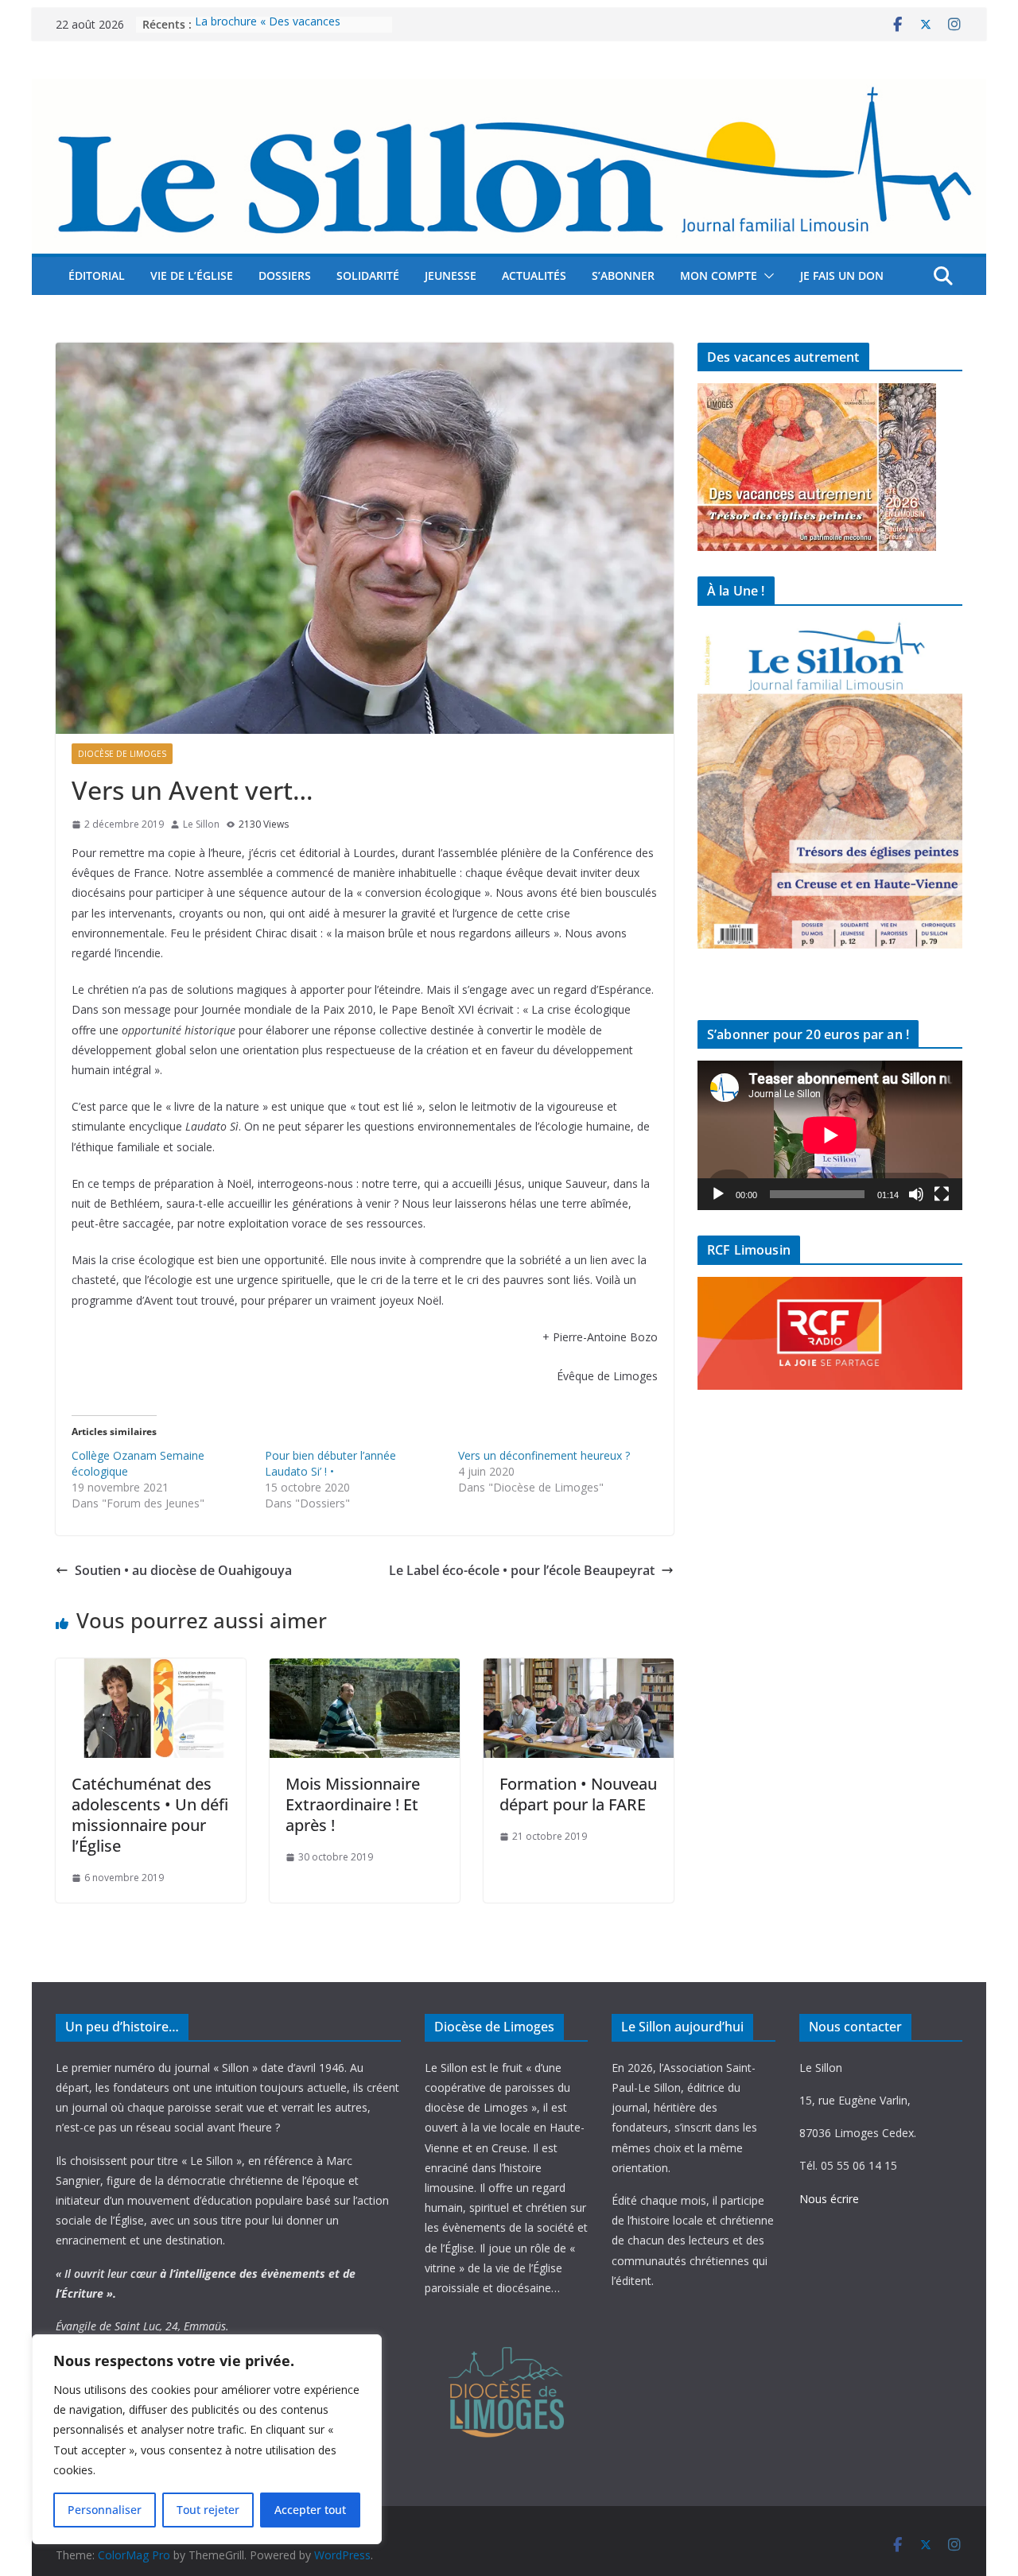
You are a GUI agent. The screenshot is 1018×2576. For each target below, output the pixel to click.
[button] (766, 276)
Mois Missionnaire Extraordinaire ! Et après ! (353, 1804)
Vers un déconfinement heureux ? (544, 1455)
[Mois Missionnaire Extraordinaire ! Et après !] (365, 1670)
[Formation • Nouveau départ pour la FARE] (579, 1670)
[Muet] (916, 1194)
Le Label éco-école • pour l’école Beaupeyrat (522, 1570)
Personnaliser (105, 2510)
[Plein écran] (942, 1194)
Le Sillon (201, 824)
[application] (830, 1135)
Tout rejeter (208, 2510)
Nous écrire (829, 2199)
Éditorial (97, 275)
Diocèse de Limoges (122, 754)
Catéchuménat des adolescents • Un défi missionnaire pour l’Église (150, 1815)
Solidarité (368, 275)
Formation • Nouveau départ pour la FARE (578, 1794)
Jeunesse (451, 275)
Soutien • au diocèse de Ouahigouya (183, 1570)
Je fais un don (842, 275)
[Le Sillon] (509, 90)
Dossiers (285, 275)
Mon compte (719, 275)
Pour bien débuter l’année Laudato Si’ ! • (330, 1463)
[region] (207, 2439)
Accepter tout (310, 2510)
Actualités (534, 275)
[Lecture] (718, 1194)
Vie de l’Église (192, 275)
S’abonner (623, 275)
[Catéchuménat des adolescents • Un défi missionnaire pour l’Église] (151, 1670)
